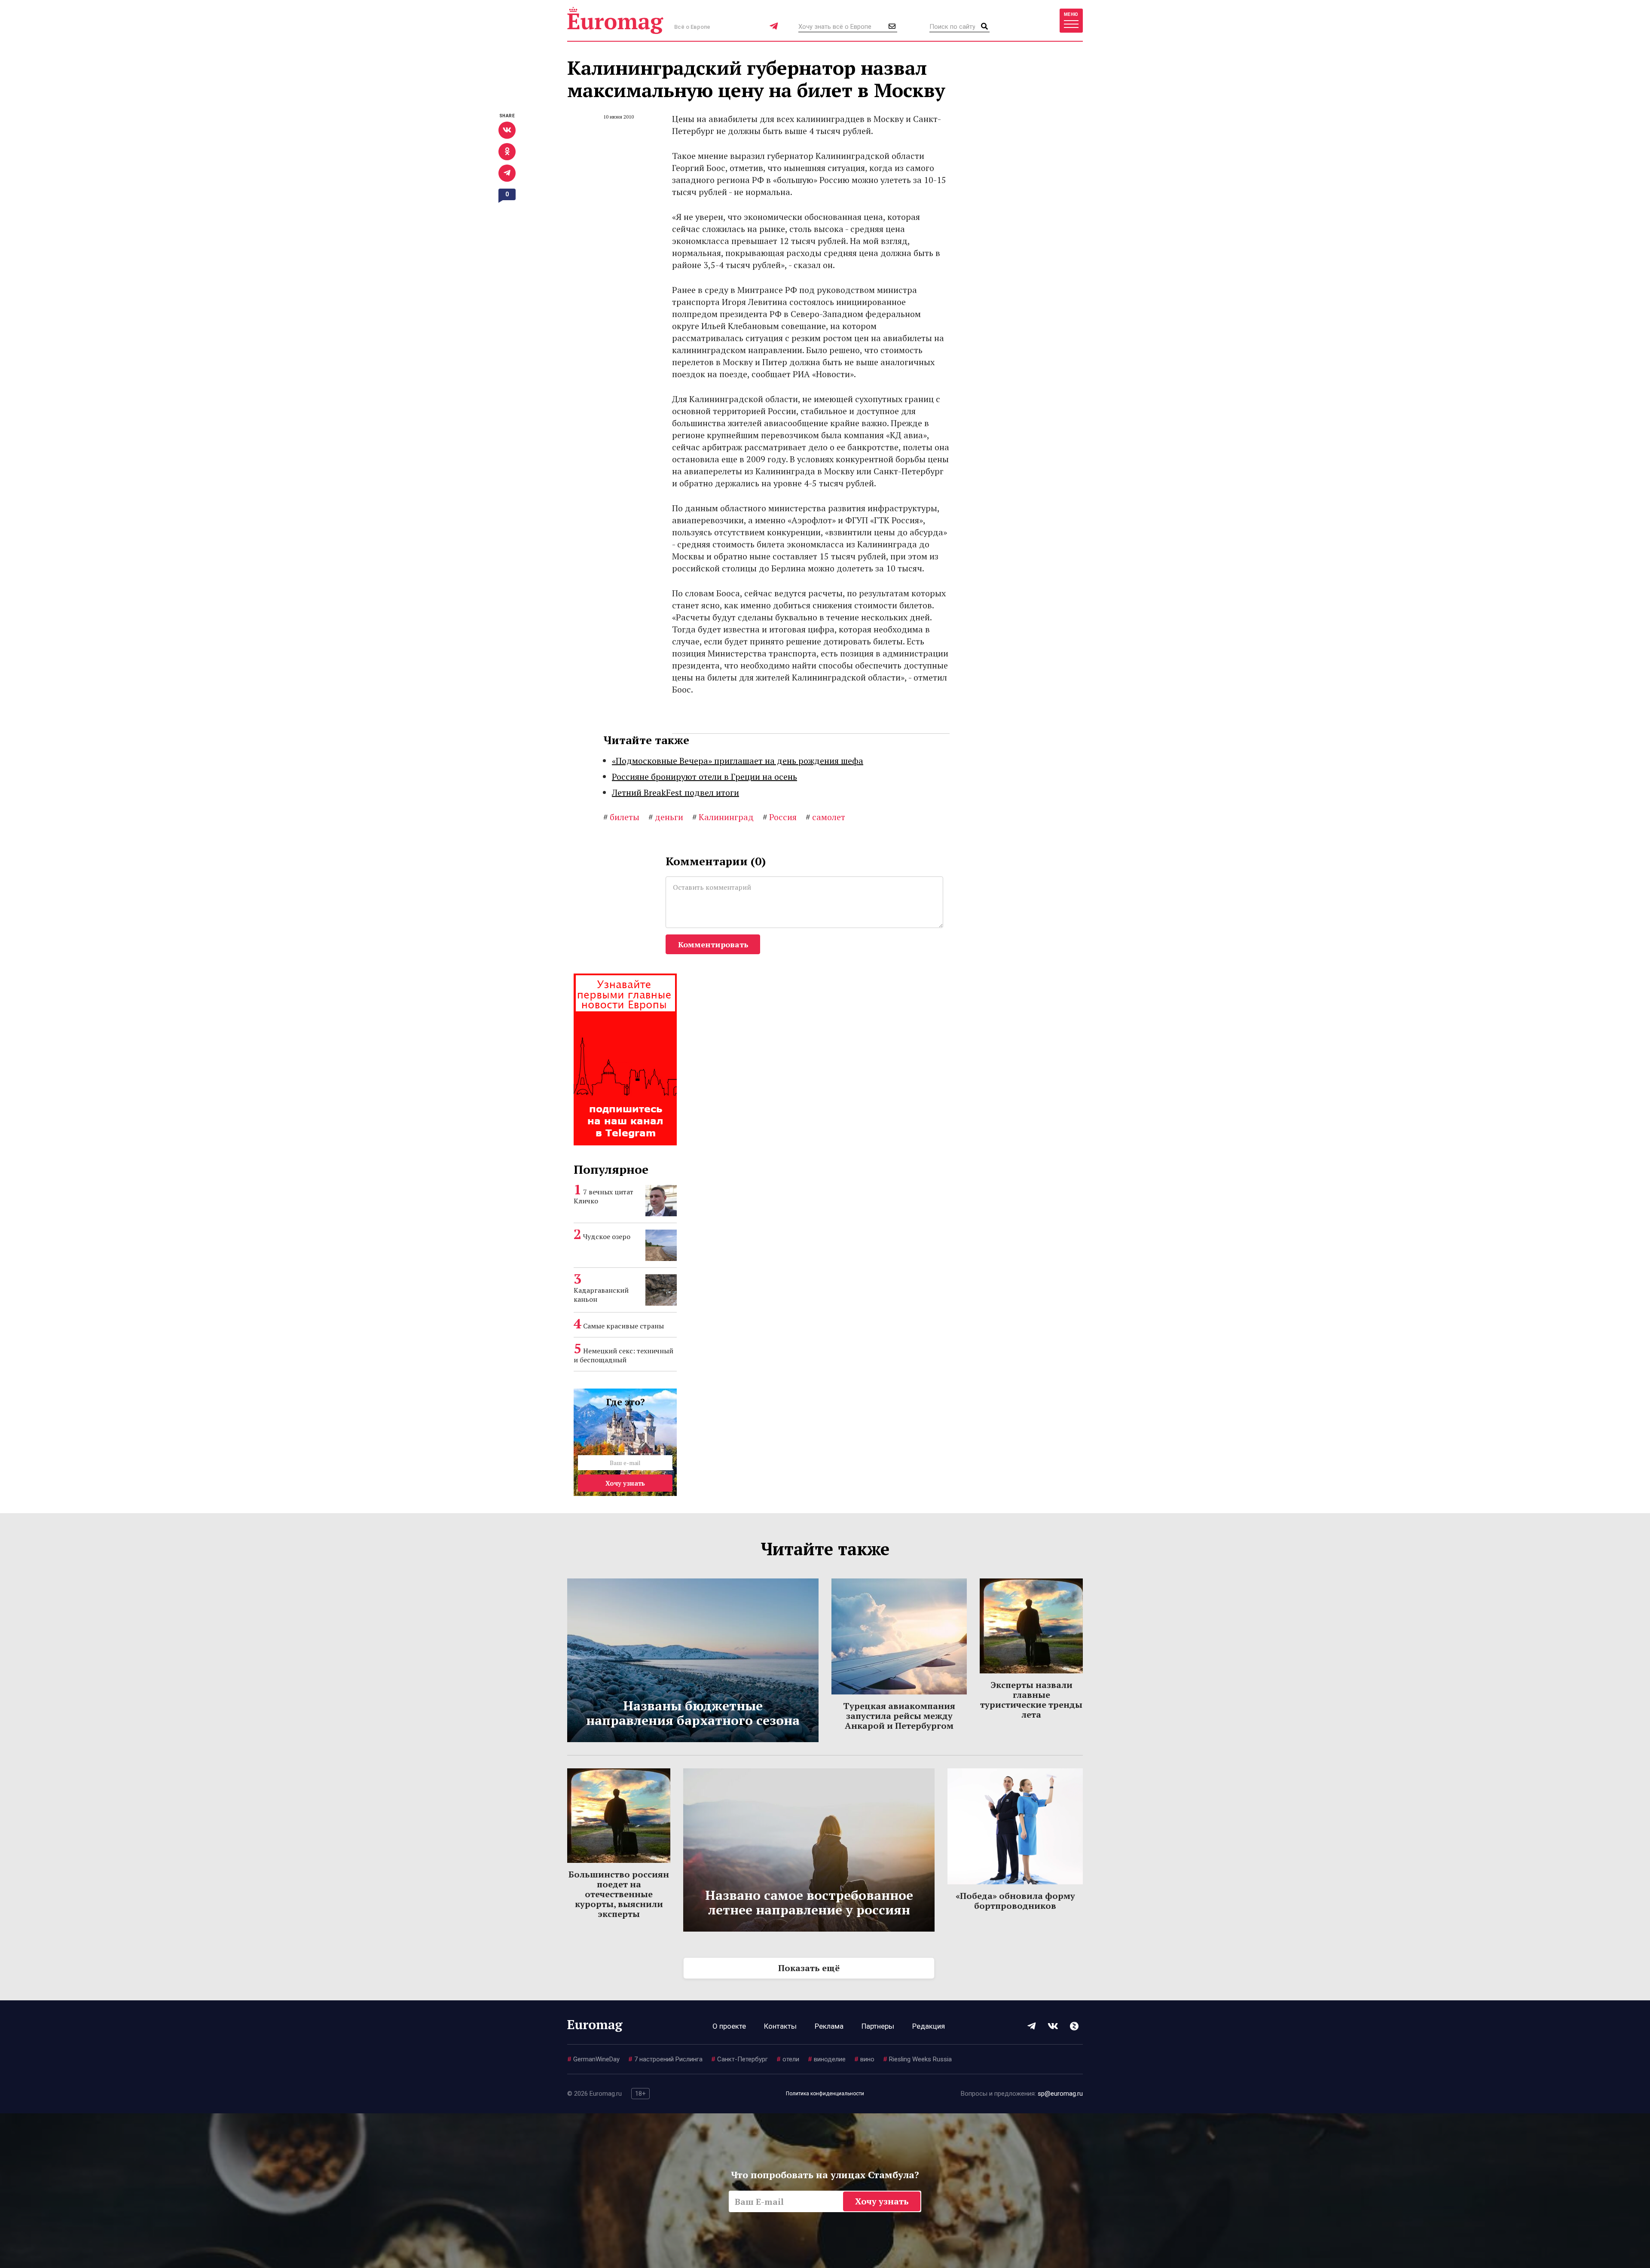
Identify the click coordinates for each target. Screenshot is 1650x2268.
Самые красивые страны (623, 1326)
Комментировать (713, 944)
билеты (621, 817)
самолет (825, 817)
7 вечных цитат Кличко (603, 1196)
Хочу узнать (625, 1483)
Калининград (723, 817)
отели (788, 2059)
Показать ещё (809, 1968)
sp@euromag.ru (1060, 2094)
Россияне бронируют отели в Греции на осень (704, 777)
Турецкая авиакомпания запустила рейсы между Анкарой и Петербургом (899, 1716)
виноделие (827, 2059)
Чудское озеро (607, 1236)
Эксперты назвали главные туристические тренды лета (1031, 1700)
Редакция (929, 2026)
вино (864, 2059)
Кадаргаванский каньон (601, 1295)
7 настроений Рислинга (665, 2059)
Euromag (615, 20)
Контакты (780, 2026)
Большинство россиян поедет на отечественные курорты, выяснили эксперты (619, 1894)
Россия (780, 817)
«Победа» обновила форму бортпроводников (1015, 1901)
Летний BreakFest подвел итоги (675, 792)
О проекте (729, 2026)
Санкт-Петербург (739, 2059)
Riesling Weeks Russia (917, 2059)
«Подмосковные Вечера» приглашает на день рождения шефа (738, 761)
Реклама (829, 2026)
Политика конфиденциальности (825, 2094)
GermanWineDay (593, 2059)
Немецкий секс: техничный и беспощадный (623, 1355)
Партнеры (878, 2026)
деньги (666, 817)
